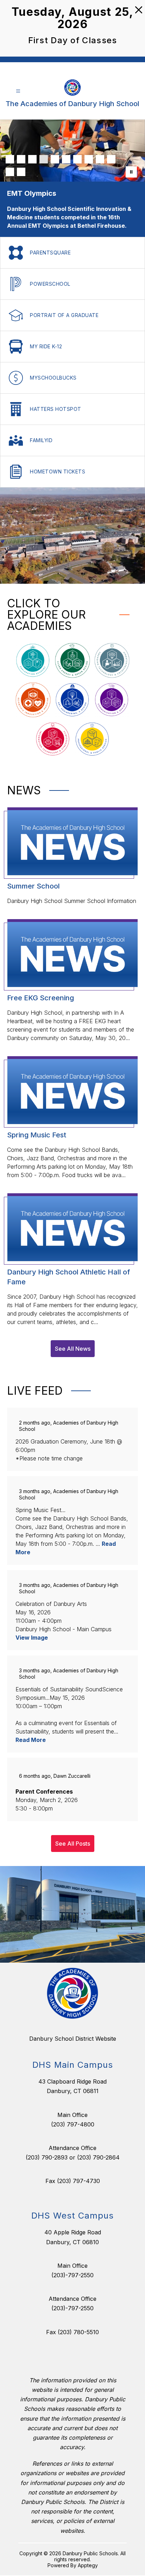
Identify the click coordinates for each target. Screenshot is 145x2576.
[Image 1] (10, 159)
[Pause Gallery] (131, 172)
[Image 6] (66, 159)
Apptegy (88, 2557)
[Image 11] (10, 172)
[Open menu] (18, 91)
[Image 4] (44, 159)
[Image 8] (89, 159)
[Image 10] (111, 159)
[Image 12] (21, 172)
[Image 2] (21, 159)
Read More (31, 1731)
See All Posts (73, 1835)
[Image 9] (100, 159)
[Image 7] (77, 159)
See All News (73, 1340)
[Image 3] (32, 159)
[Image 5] (55, 159)
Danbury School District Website (73, 2030)
